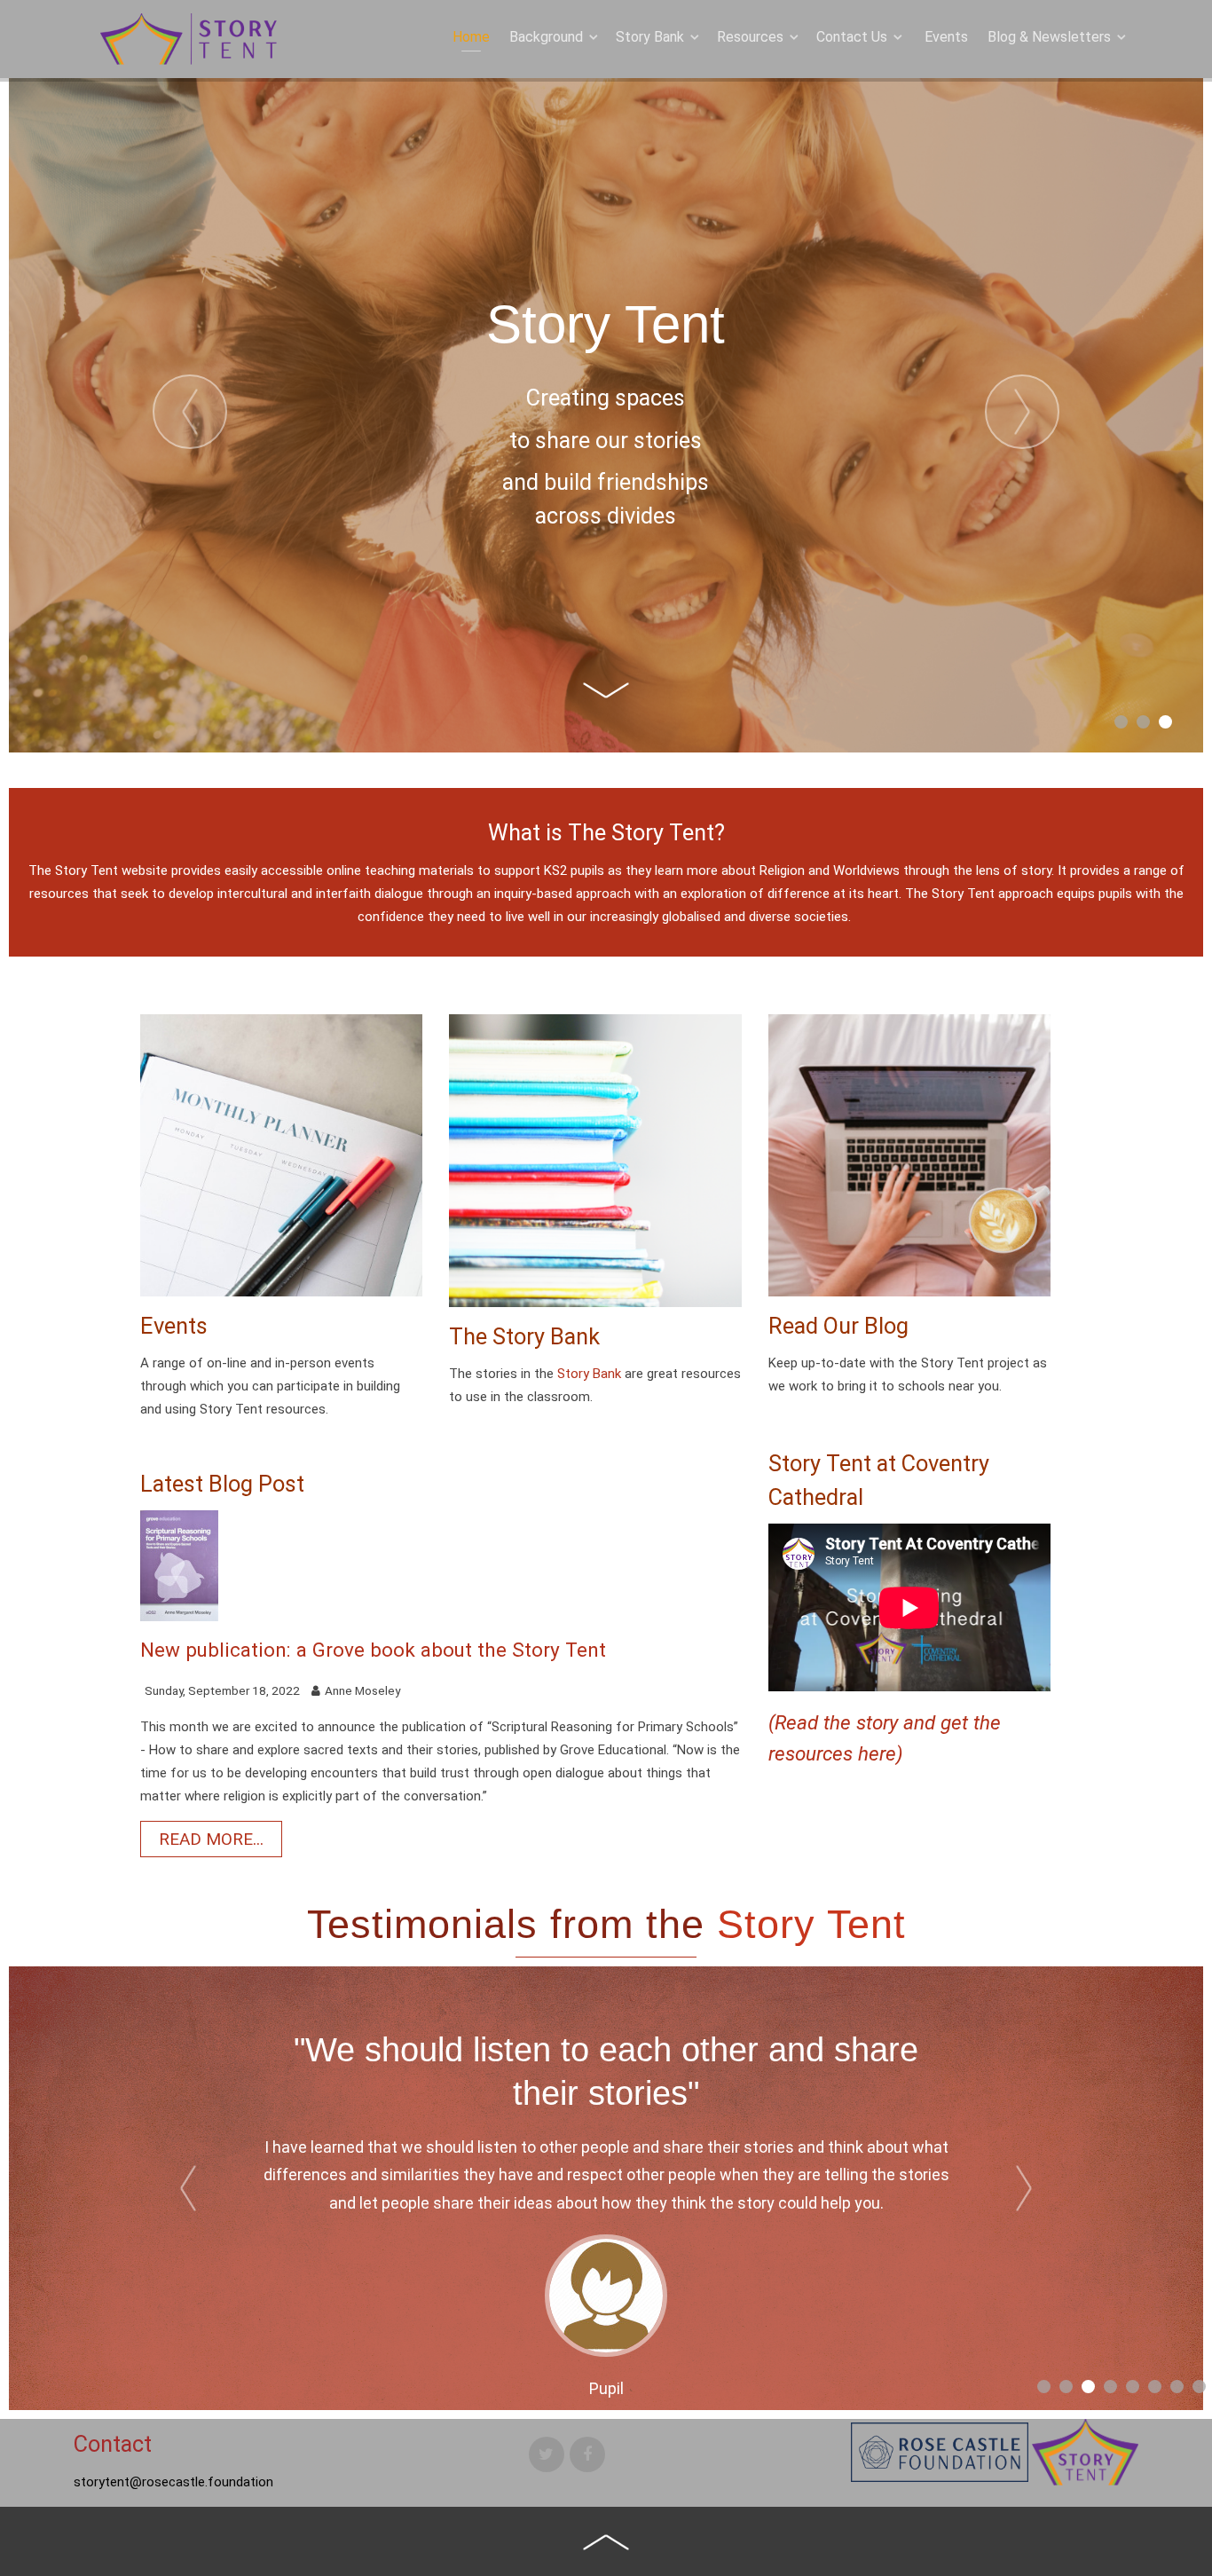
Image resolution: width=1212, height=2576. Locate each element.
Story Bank (589, 1374)
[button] (1121, 722)
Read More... (211, 1839)
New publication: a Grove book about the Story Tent (373, 1650)
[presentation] (190, 412)
